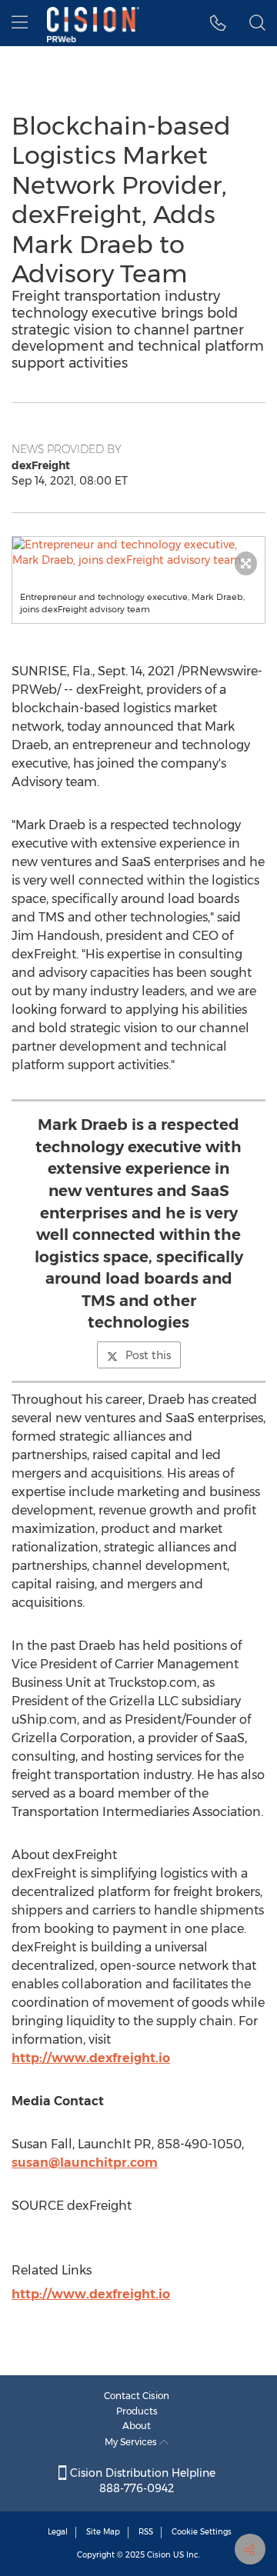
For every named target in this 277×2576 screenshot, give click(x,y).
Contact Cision (137, 2396)
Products (137, 2411)
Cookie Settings (202, 2532)
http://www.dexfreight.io (91, 2058)
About (137, 2426)
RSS (146, 2532)
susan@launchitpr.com (85, 2163)
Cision (159, 2555)
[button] (138, 552)
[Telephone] (218, 23)
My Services (132, 2442)
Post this (148, 1355)
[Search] (257, 23)
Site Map (103, 2532)
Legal (58, 2532)
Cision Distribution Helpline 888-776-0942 (141, 2481)
